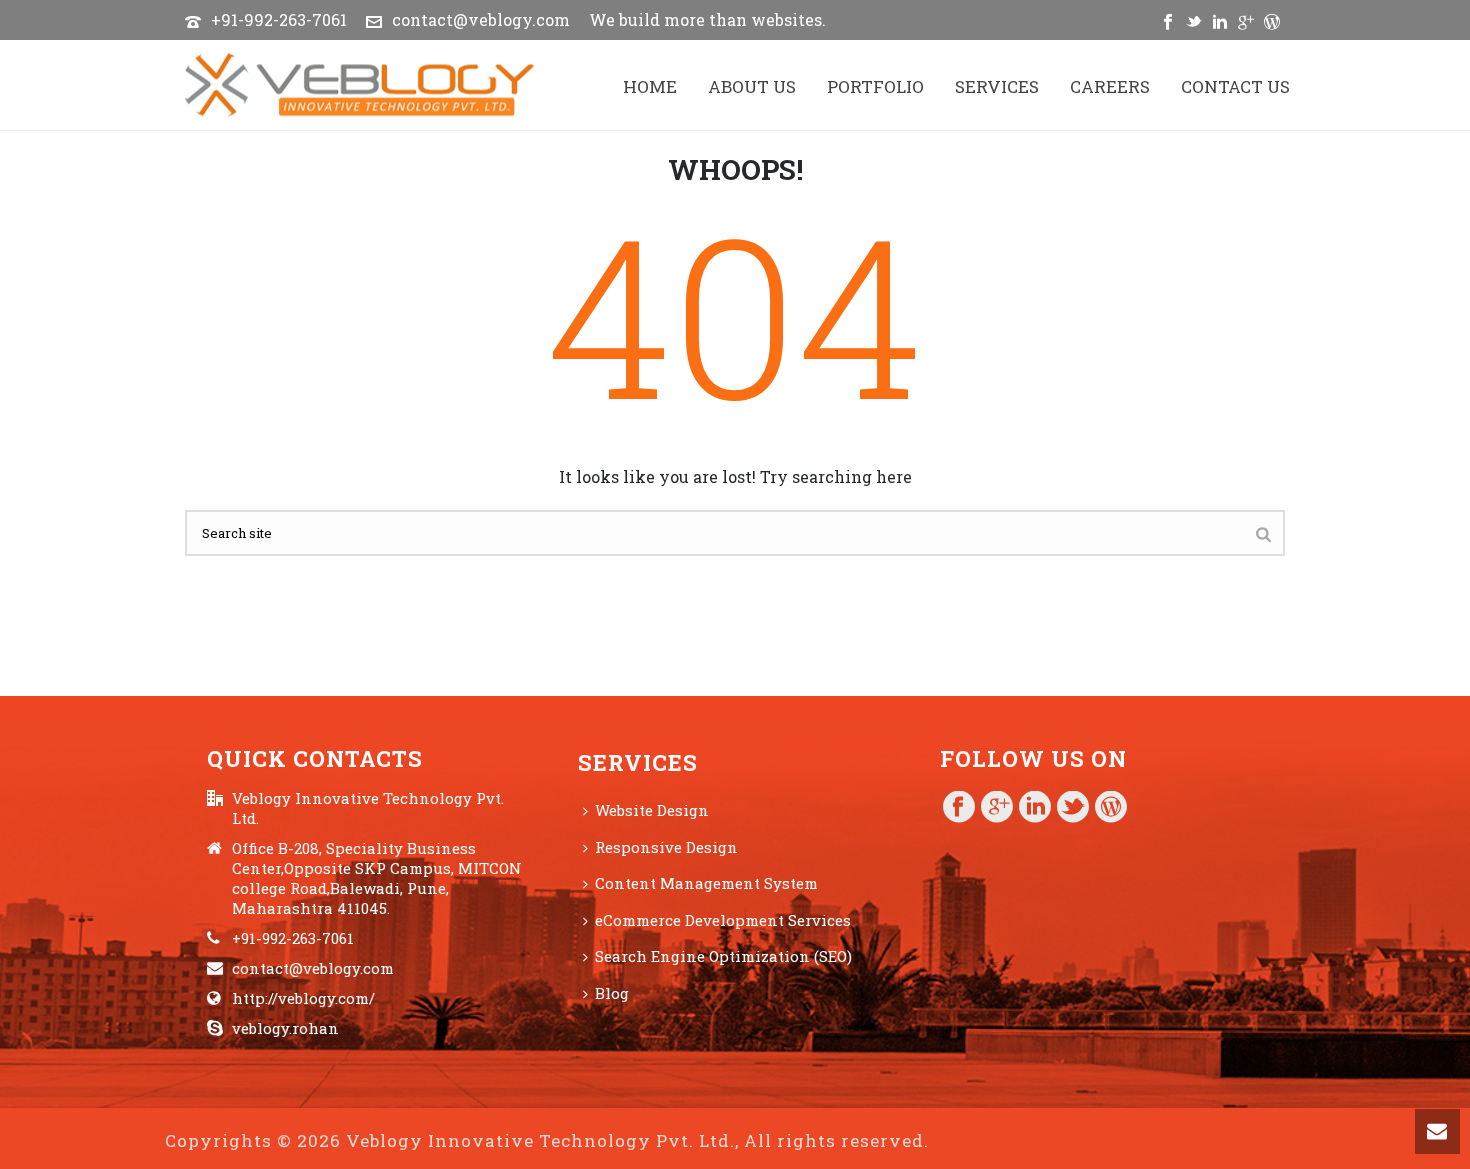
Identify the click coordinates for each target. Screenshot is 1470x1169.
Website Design (652, 810)
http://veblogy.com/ (303, 998)
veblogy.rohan (285, 1028)
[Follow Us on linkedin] (1035, 808)
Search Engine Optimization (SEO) (723, 956)
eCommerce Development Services (723, 920)
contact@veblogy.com (481, 19)
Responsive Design (666, 847)
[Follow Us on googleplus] (997, 808)
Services (997, 86)
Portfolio (875, 86)
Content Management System (706, 883)
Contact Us (1235, 86)
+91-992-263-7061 (279, 19)
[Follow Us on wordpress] (1111, 808)
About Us (752, 86)
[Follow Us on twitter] (1073, 808)
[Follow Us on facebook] (959, 808)
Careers (1110, 86)
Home (650, 86)
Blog (612, 993)
